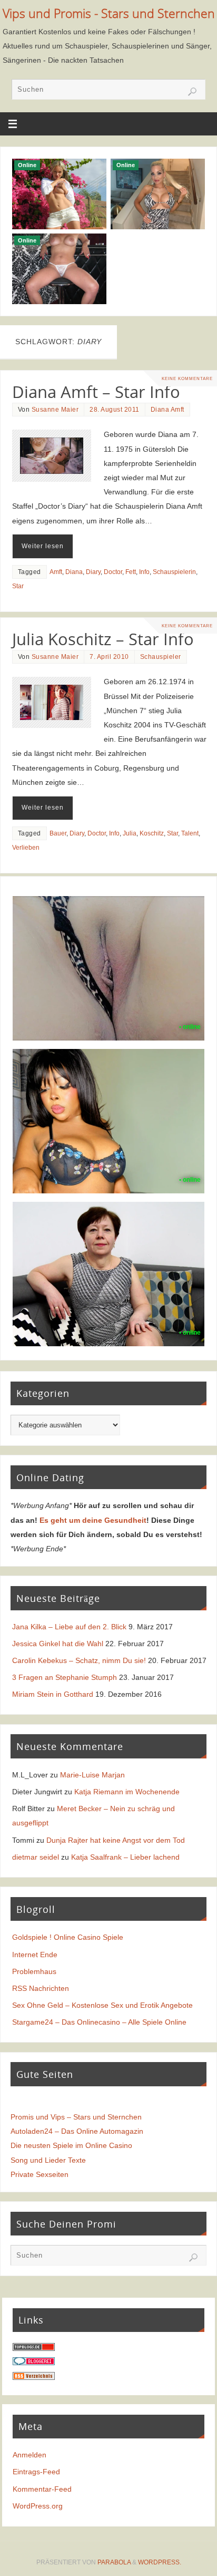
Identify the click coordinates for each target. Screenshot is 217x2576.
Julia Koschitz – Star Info (103, 639)
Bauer (58, 833)
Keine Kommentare (187, 378)
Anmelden (29, 2455)
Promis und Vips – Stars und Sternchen (76, 2117)
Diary (93, 572)
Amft (56, 572)
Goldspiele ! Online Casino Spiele (68, 1937)
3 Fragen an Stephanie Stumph (65, 1677)
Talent (190, 833)
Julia (130, 833)
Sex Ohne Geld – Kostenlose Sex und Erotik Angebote (102, 2005)
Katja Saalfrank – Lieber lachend (125, 1857)
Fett (131, 572)
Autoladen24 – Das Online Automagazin (77, 2131)
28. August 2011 (115, 410)
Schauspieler (161, 657)
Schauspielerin (174, 572)
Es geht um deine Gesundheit (93, 1520)
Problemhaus (34, 1971)
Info (144, 572)
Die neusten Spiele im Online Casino (71, 2145)
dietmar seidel (36, 1857)
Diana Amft (167, 410)
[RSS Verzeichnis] (34, 2377)
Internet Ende (35, 1955)
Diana (74, 572)
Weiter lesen (43, 546)
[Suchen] (192, 92)
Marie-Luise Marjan (92, 1775)
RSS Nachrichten (41, 1988)
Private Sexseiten (40, 2174)
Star (18, 586)
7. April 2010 (109, 657)
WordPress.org (38, 2506)
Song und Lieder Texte (48, 2160)
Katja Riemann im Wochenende (127, 1792)
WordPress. (160, 2562)
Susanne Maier (55, 410)
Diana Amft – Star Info (96, 392)
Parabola (114, 2562)
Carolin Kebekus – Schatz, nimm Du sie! (79, 1660)
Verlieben (26, 848)
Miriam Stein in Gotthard (53, 1694)
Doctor (113, 572)
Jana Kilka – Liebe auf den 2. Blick (69, 1627)
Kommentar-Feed (42, 2489)
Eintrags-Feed (36, 2472)
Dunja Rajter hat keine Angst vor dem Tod (116, 1840)
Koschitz (152, 833)
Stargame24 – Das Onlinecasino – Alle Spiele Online (99, 2022)
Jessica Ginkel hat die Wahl (58, 1644)
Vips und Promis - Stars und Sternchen (109, 13)
